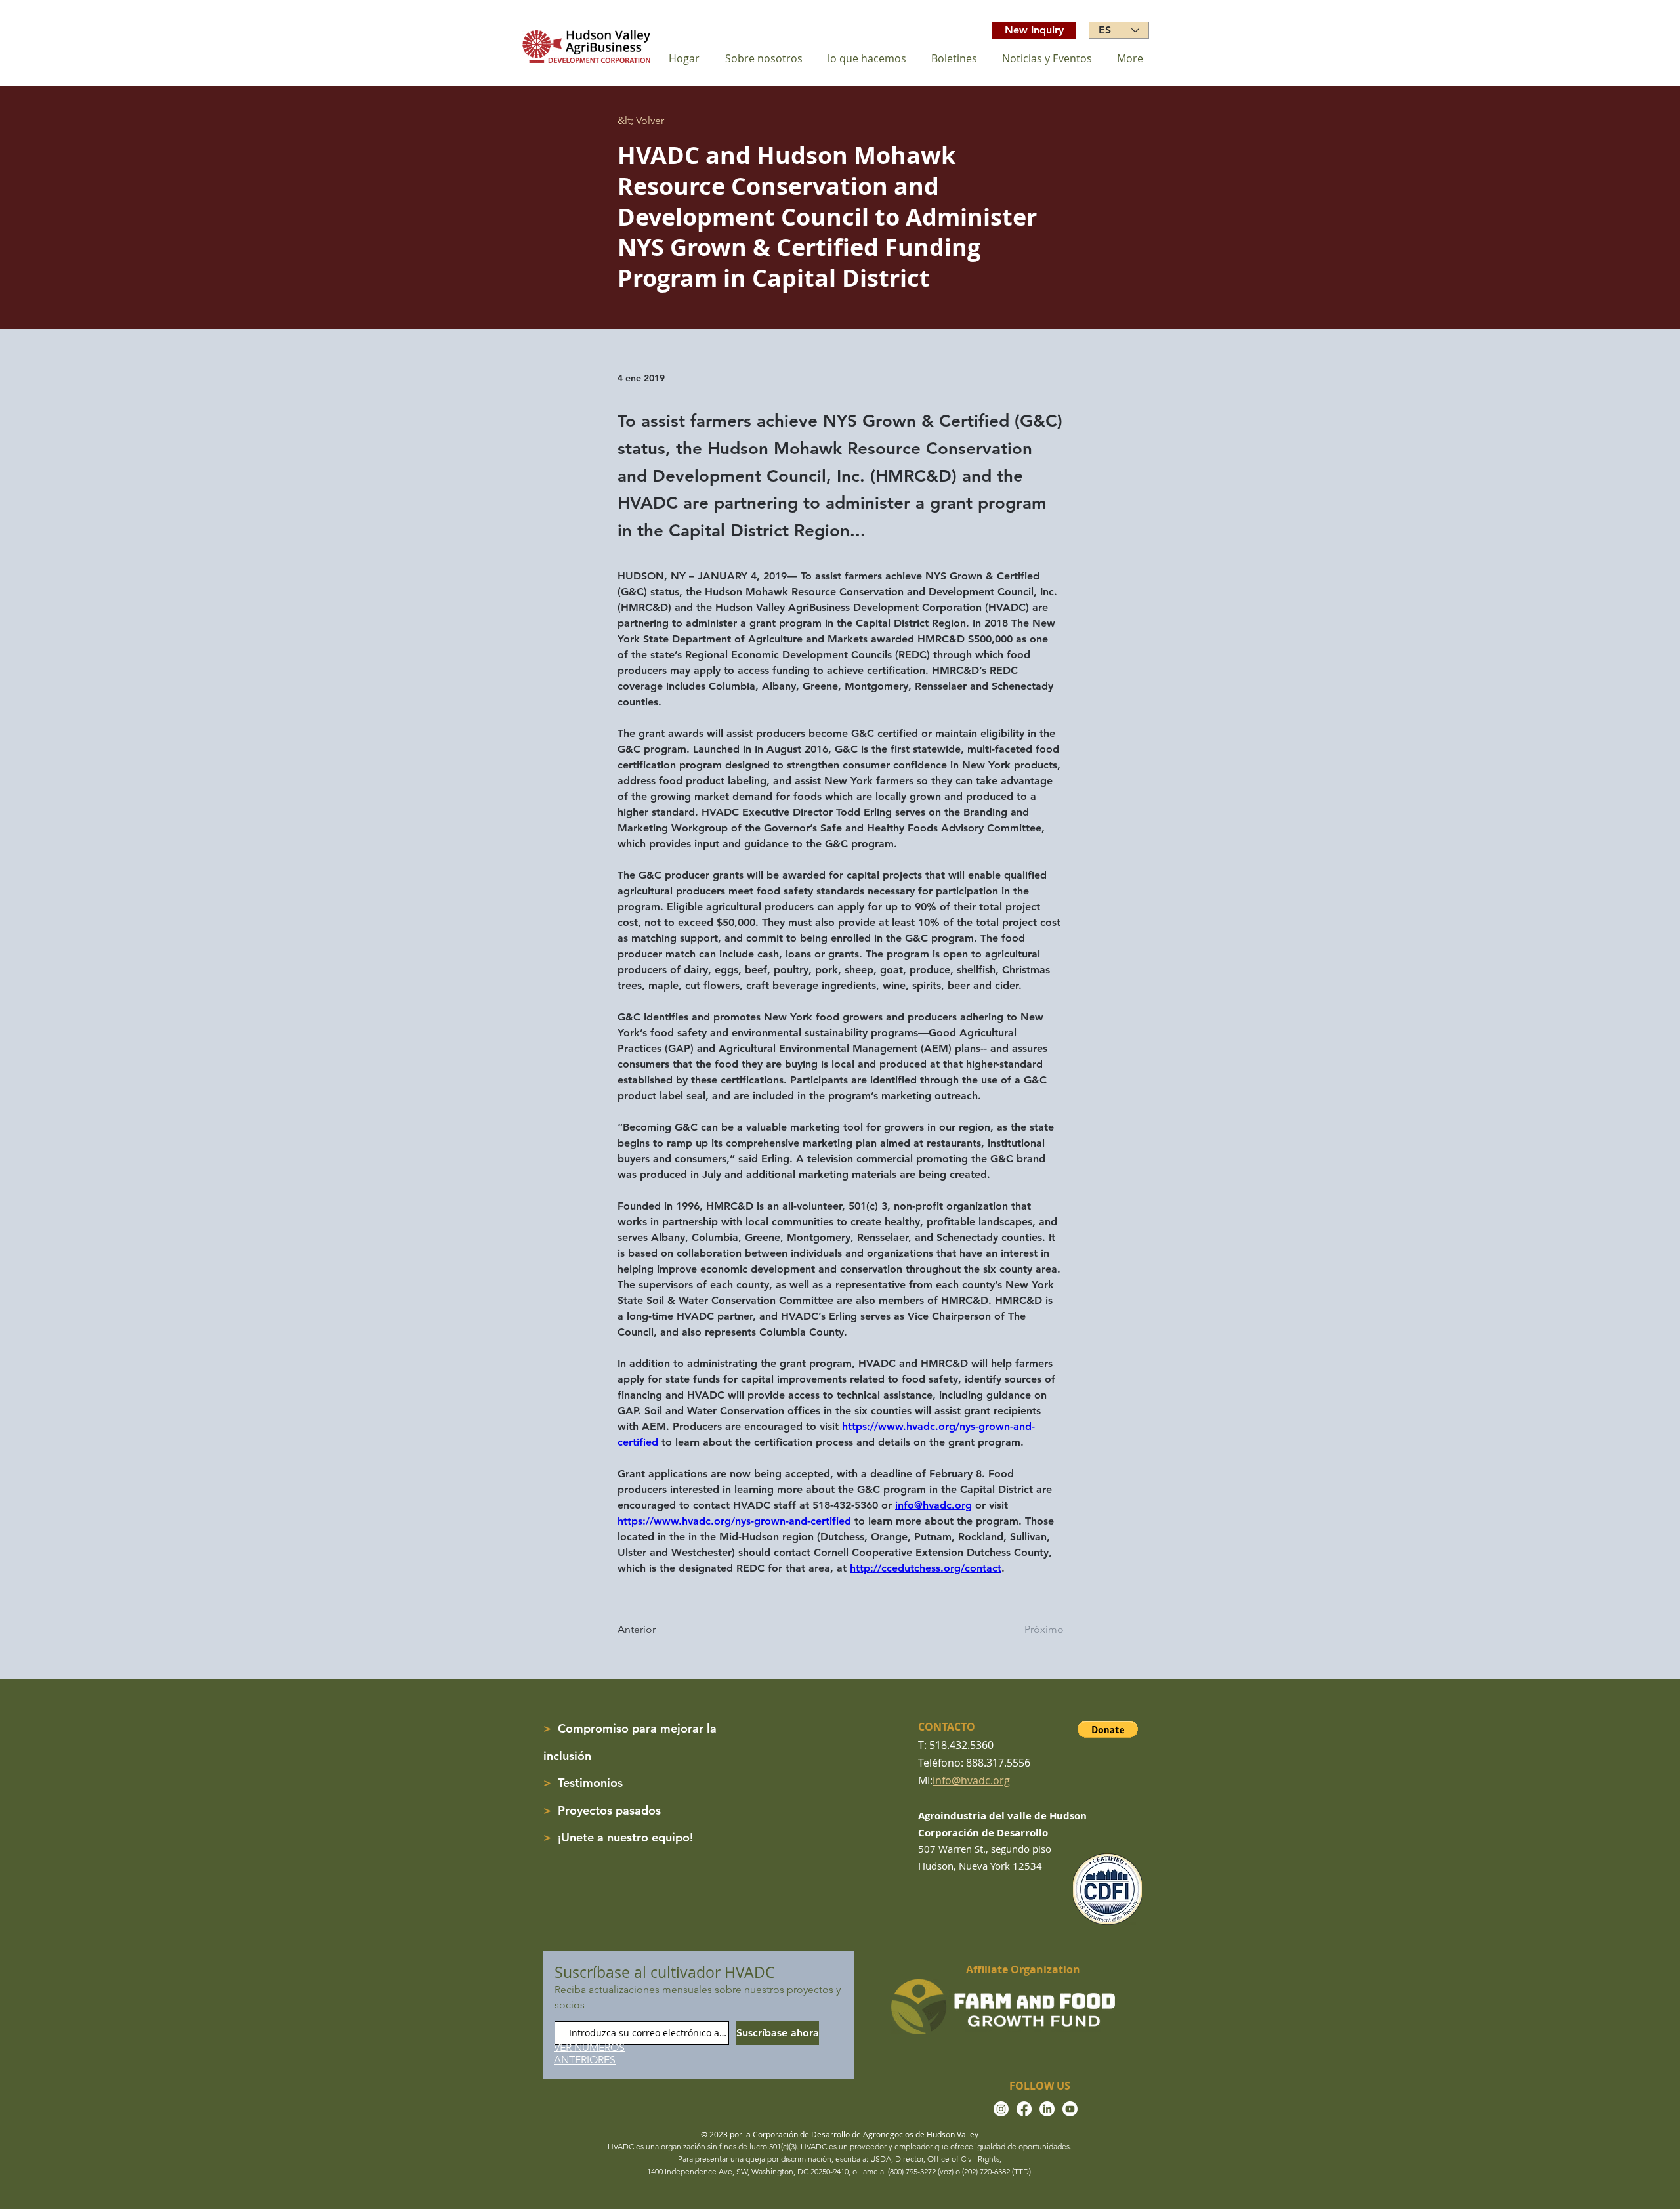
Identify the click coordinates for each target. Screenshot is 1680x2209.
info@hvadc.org (971, 1780)
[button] (1108, 1729)
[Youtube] (1070, 2109)
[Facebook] (1024, 2109)
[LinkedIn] (1047, 2109)
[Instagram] (1001, 2109)
